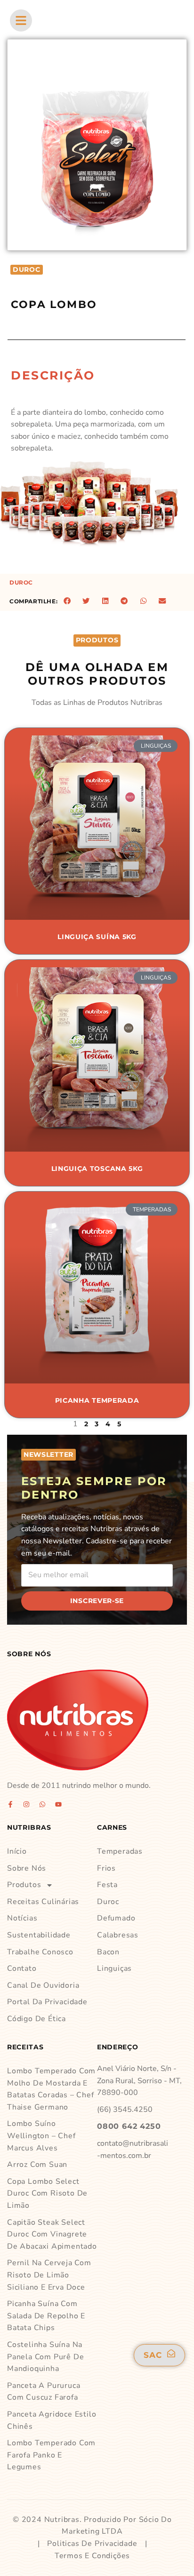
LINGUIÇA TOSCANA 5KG (97, 1169)
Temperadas (120, 1851)
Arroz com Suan (37, 2165)
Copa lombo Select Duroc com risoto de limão (47, 2193)
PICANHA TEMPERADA (97, 1400)
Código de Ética (36, 2019)
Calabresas (118, 1935)
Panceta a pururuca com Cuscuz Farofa (44, 2392)
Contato (22, 1968)
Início (17, 1851)
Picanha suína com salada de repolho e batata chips (46, 2316)
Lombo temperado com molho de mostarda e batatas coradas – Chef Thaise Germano (51, 2089)
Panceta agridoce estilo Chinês (52, 2420)
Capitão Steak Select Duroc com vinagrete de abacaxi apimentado (52, 2234)
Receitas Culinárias (43, 1902)
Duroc (21, 582)
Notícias (22, 1918)
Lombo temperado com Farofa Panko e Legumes (51, 2455)
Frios (106, 1868)
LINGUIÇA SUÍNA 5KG (97, 937)
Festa (107, 1885)
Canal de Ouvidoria (43, 1985)
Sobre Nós (27, 1868)
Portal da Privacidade (47, 2002)
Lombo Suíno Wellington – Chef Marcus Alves (41, 2136)
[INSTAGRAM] (26, 1804)
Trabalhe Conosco (40, 1952)
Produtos (24, 1885)
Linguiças (114, 1968)
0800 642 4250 (129, 2126)
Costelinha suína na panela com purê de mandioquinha (45, 2357)
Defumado (116, 1918)
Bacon (108, 1952)
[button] (67, 601)
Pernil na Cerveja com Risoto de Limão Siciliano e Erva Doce (49, 2275)
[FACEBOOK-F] (10, 1804)
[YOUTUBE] (58, 1804)
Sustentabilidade (39, 1935)
